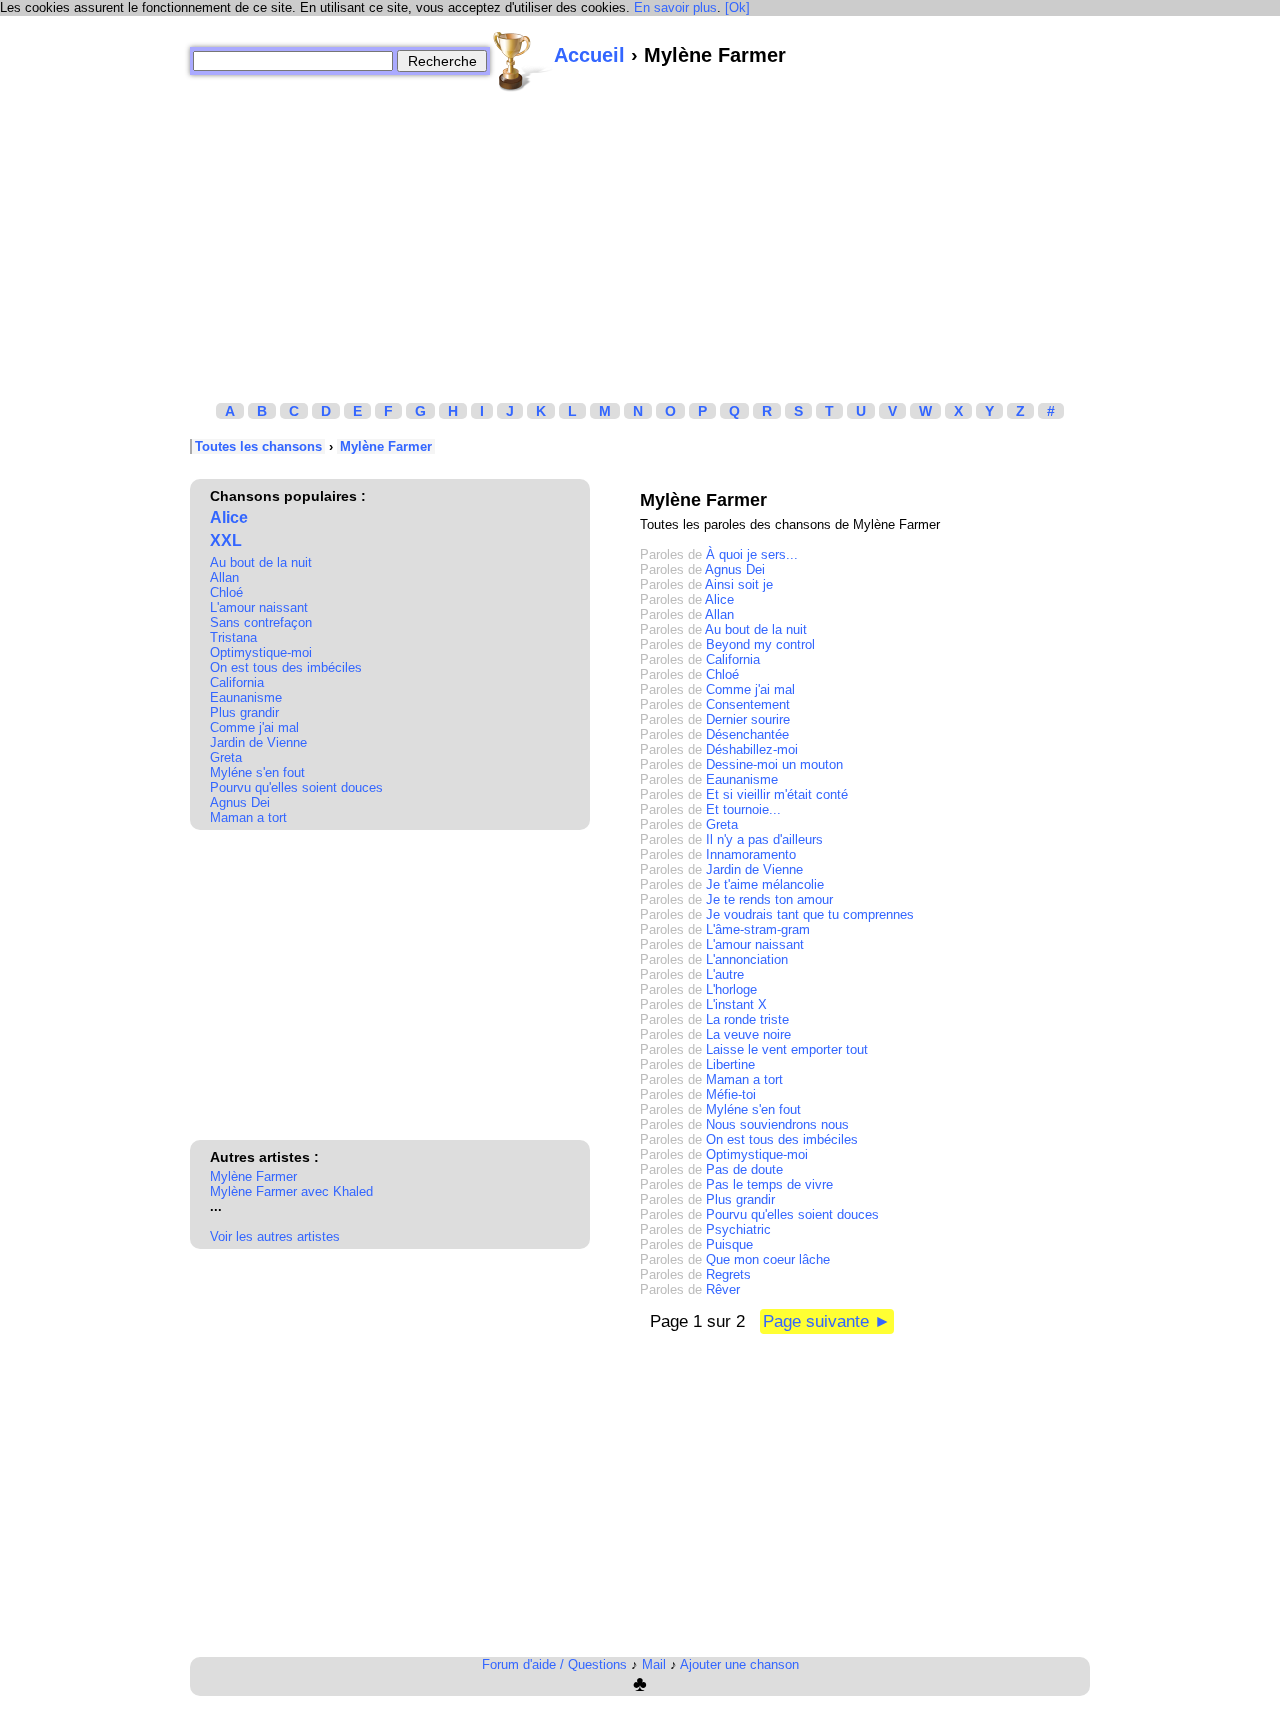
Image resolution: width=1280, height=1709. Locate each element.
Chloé (226, 592)
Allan (224, 577)
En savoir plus (675, 7)
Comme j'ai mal (254, 727)
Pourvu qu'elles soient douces (296, 787)
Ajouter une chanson (739, 1664)
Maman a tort (248, 817)
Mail (654, 1664)
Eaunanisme (246, 697)
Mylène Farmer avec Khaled (291, 1191)
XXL (226, 540)
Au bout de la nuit (261, 562)
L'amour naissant (259, 607)
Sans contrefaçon (261, 622)
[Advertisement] (640, 233)
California (237, 682)
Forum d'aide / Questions (554, 1664)
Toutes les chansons (258, 446)
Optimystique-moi (261, 652)
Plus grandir (244, 712)
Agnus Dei (240, 802)
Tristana (233, 637)
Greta (226, 757)
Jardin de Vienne (258, 742)
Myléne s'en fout (257, 772)
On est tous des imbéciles (286, 667)
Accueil (589, 55)
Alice (229, 517)
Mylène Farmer (386, 446)
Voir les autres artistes (275, 1236)
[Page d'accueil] (522, 61)
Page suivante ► (827, 1321)
